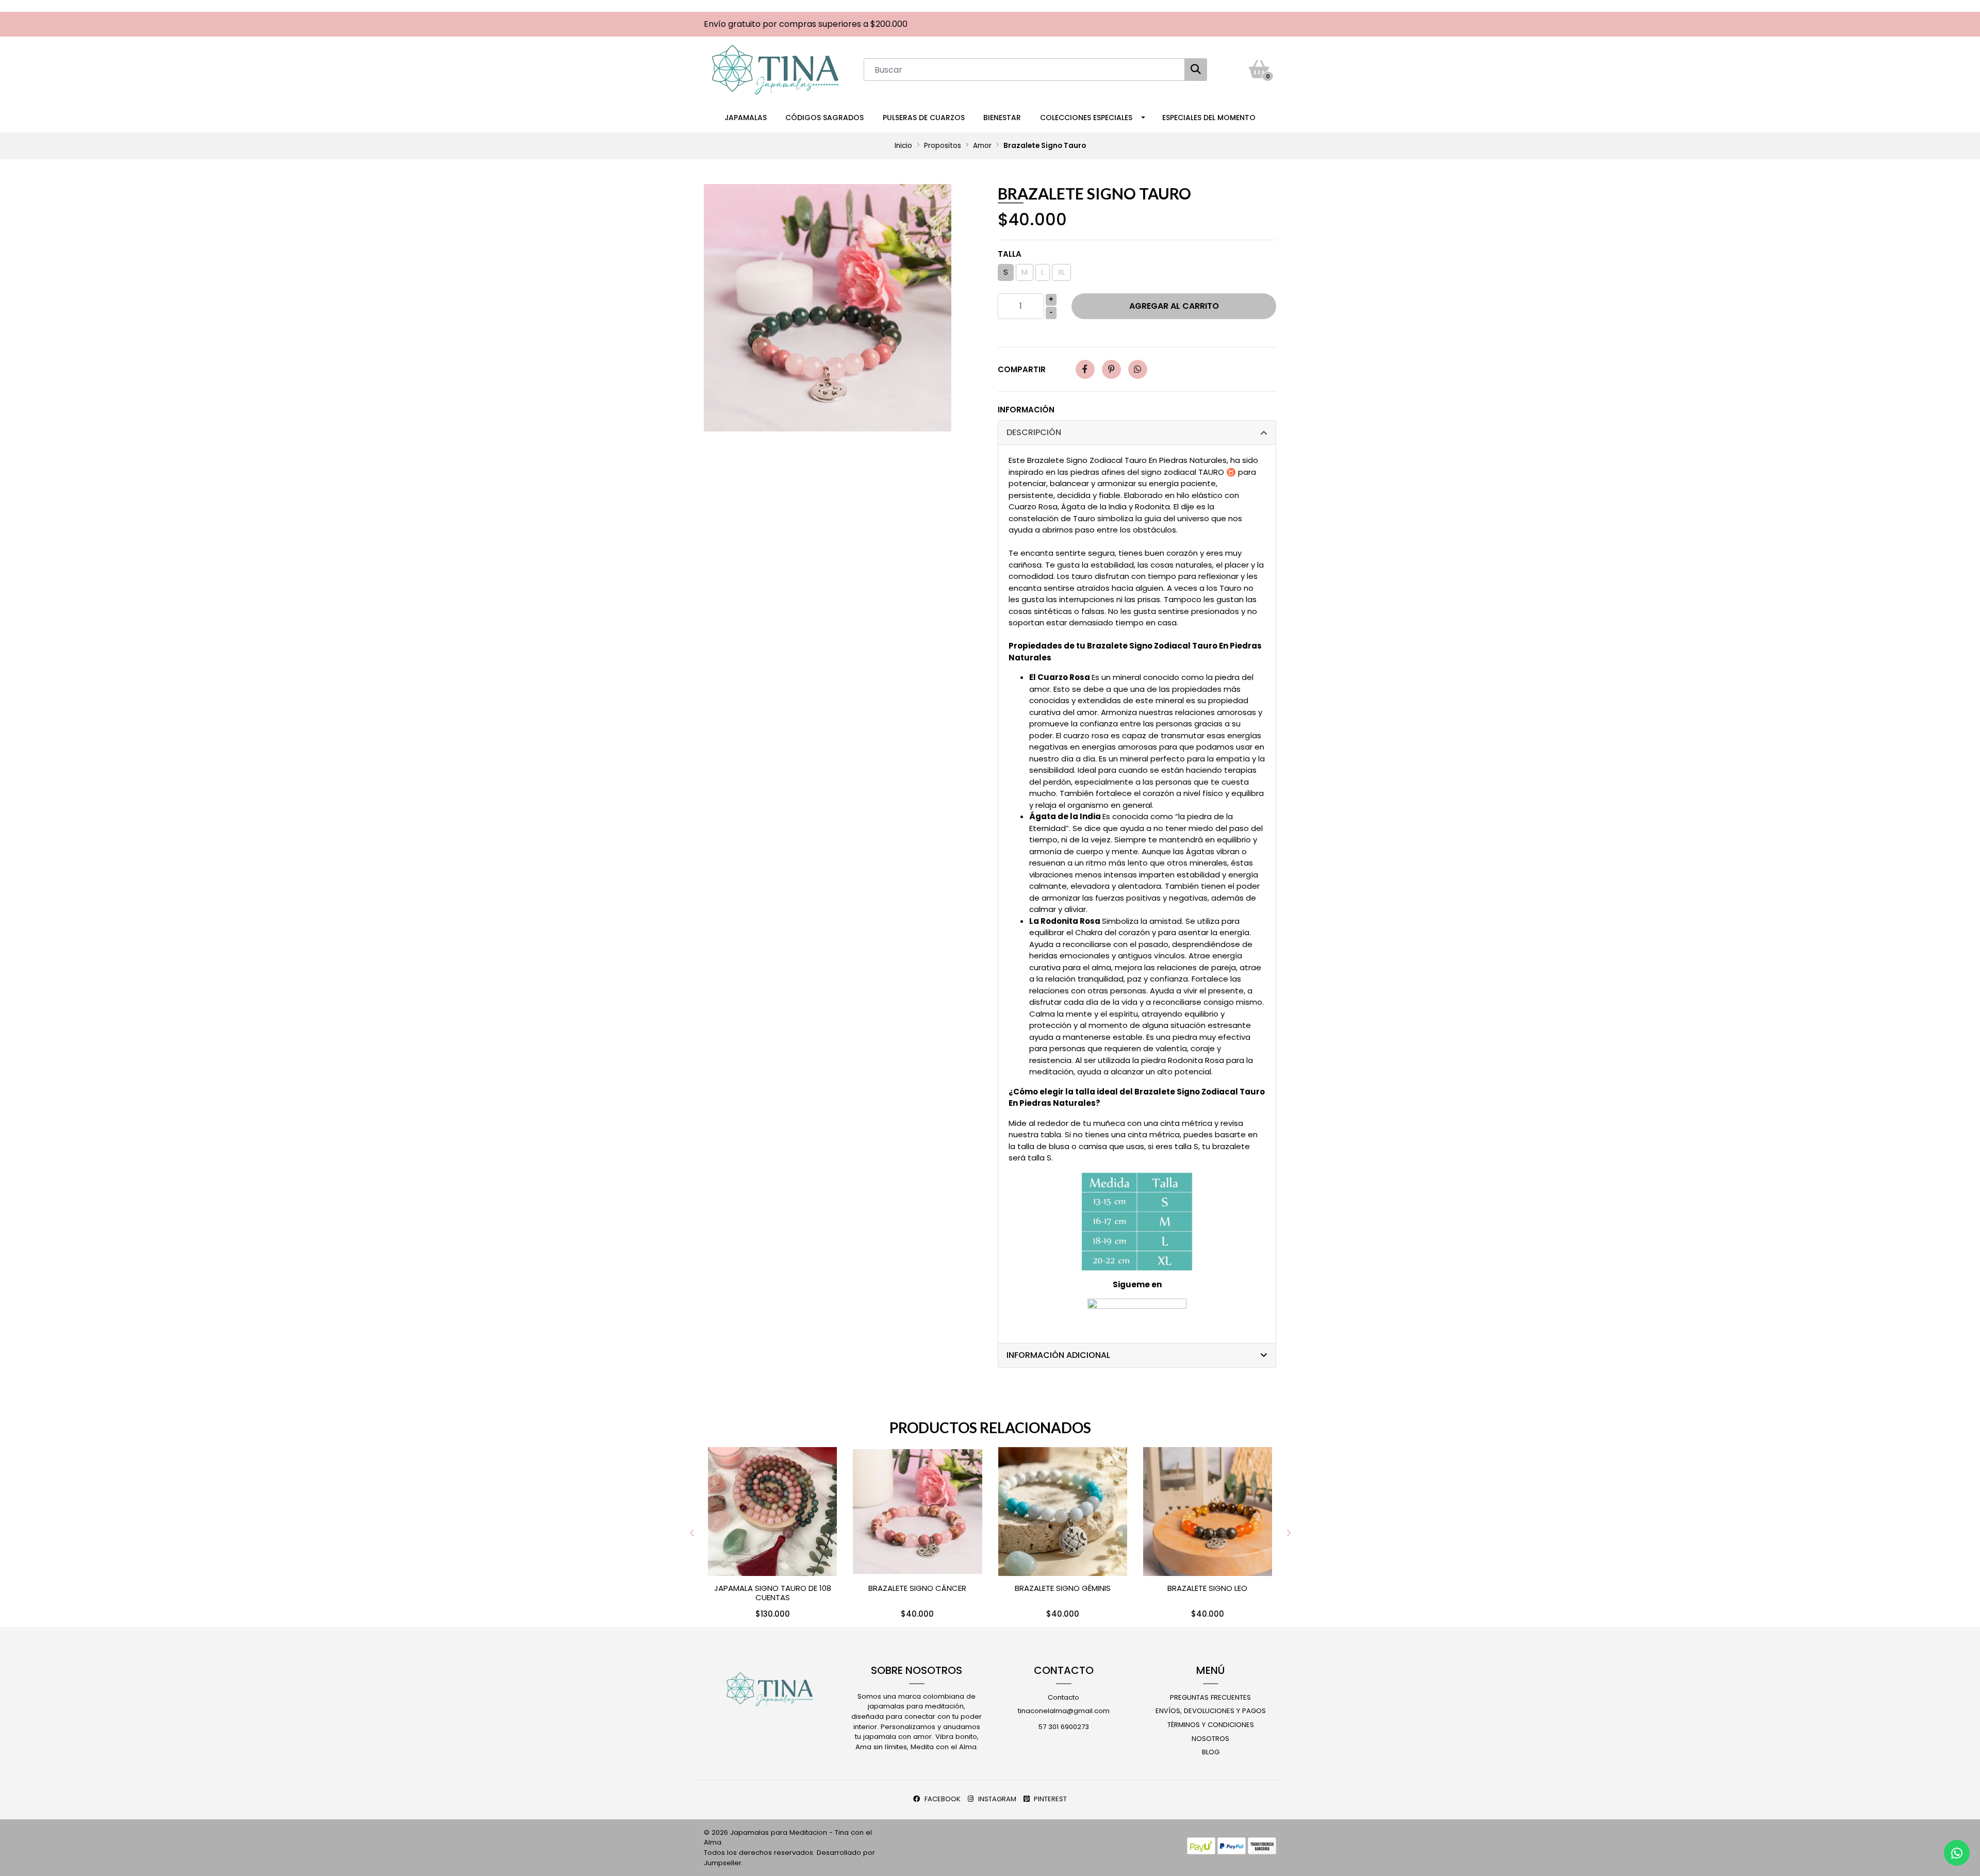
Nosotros (1210, 1739)
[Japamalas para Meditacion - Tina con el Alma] (775, 69)
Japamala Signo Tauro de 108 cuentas (773, 1593)
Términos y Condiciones (1211, 1725)
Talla (1010, 254)
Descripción (1034, 432)
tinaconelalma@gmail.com (1064, 1711)
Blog (1211, 1752)
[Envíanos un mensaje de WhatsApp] (1957, 1853)
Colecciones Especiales (1086, 118)
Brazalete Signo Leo (1207, 1588)
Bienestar (1002, 118)
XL (1061, 272)
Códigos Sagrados (824, 118)
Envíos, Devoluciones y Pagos (1211, 1711)
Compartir (1022, 369)
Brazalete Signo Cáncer (917, 1588)
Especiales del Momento (1209, 118)
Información (1026, 410)
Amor (982, 146)
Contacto (1063, 1697)
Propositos (943, 146)
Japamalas (746, 118)
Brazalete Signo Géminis (1063, 1588)
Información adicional (1058, 1355)
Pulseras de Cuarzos (924, 118)
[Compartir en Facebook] (1085, 369)
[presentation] (692, 1533)
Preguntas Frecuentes (1210, 1697)
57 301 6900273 (1064, 1727)
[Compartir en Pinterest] (1111, 369)
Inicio (903, 146)
